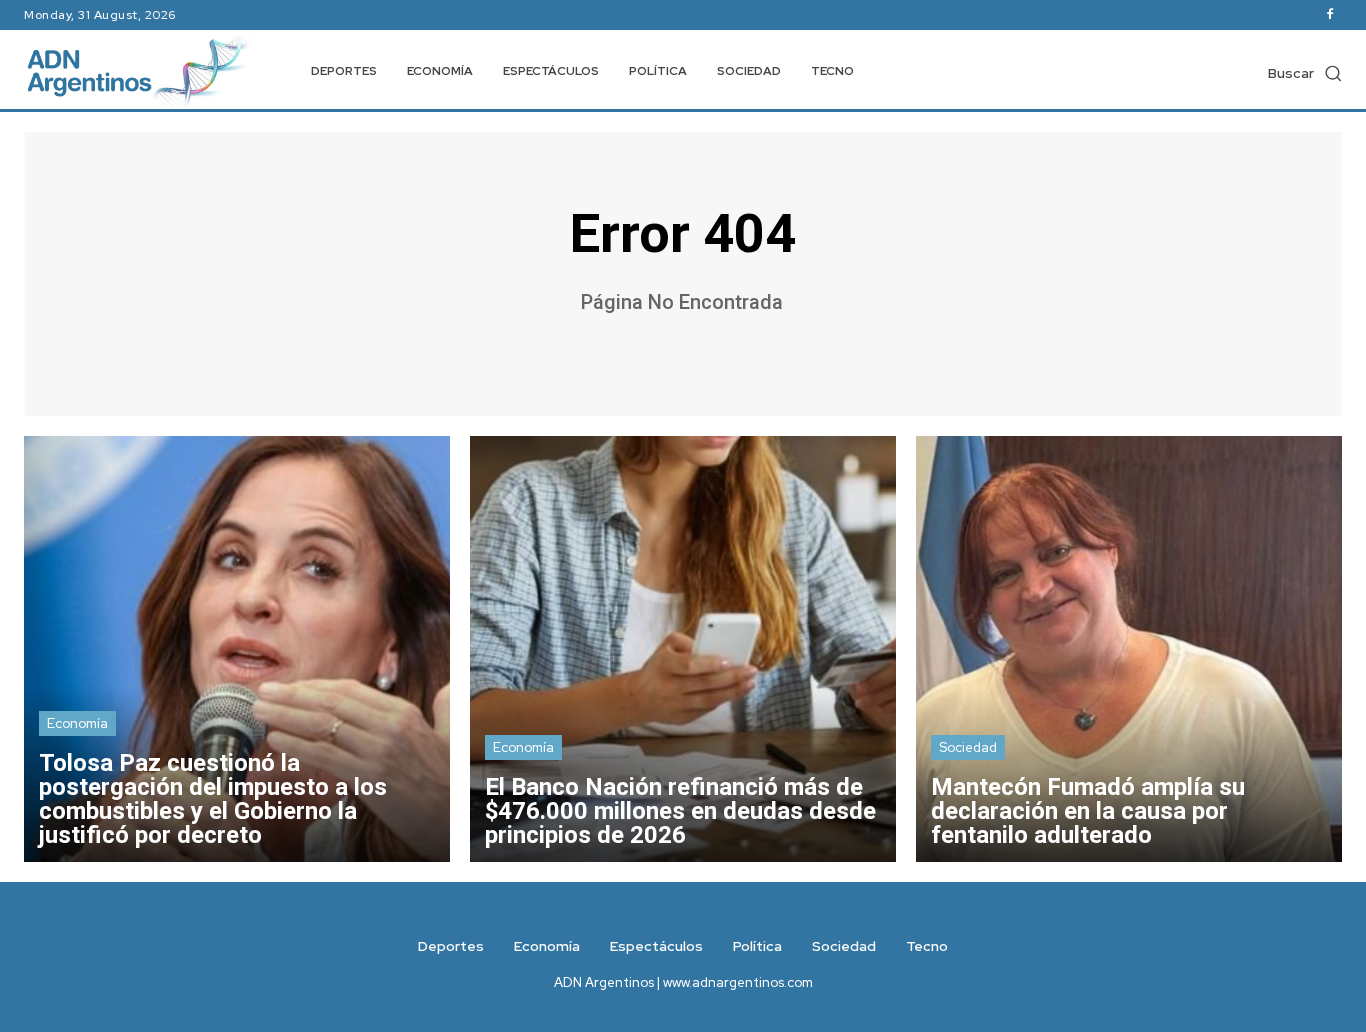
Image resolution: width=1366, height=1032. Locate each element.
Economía (77, 723)
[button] (1305, 73)
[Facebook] (1330, 15)
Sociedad (968, 747)
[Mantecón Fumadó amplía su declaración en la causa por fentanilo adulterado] (1129, 649)
